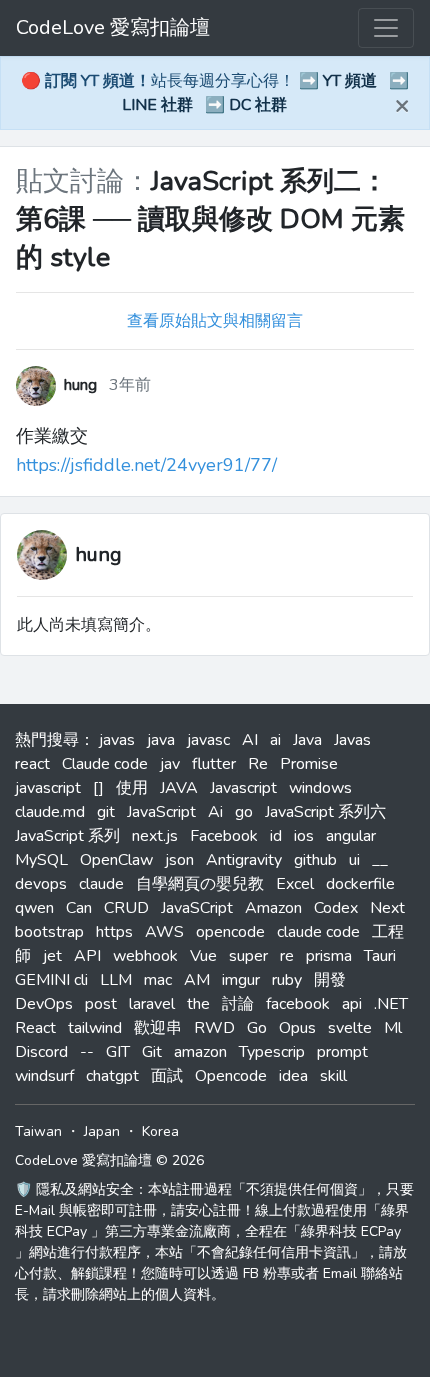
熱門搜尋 (47, 740)
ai (275, 740)
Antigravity (244, 860)
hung (98, 554)
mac (158, 980)
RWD (214, 1028)
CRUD (126, 908)
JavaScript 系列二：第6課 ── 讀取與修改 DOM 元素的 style (210, 219)
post (101, 1004)
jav (170, 764)
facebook (298, 1004)
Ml (393, 1028)
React (35, 1028)
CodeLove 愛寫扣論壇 (113, 27)
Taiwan (38, 1131)
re (287, 956)
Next (387, 908)
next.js (155, 836)
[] (98, 788)
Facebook (224, 836)
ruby (287, 980)
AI (250, 740)
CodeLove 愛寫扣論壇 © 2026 (109, 1160)
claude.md (50, 812)
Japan (102, 1131)
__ (380, 860)
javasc (208, 740)
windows (320, 788)
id (276, 836)
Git (152, 1052)
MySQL (41, 860)
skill (333, 1076)
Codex (336, 908)
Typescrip (272, 1052)
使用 (132, 788)
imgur (241, 980)
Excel (295, 884)
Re (258, 764)
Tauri (380, 956)
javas (117, 740)
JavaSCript (197, 908)
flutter (214, 764)
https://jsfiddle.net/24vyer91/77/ (146, 465)
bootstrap (49, 932)
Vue (203, 956)
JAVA (179, 788)
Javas (352, 740)
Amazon (273, 908)
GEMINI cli (51, 980)
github (315, 860)
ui (354, 860)
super (248, 956)
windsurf (44, 1076)
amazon (200, 1052)
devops (41, 884)
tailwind (95, 1028)
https (114, 932)
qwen (34, 908)
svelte (350, 1028)
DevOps (44, 1004)
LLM (116, 980)
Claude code (105, 764)
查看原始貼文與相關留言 (215, 321)
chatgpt (112, 1076)
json (179, 860)
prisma (329, 956)
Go (257, 1028)
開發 (330, 980)
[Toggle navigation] (386, 28)
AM (197, 980)
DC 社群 (258, 105)
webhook (145, 956)
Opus (297, 1028)
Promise (309, 764)
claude (101, 884)
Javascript (243, 788)
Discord (41, 1052)
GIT (118, 1052)
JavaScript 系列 (67, 836)
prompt (342, 1052)
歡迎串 (158, 1028)
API (87, 956)
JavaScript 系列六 (325, 812)
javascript (48, 788)
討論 (238, 1004)
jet (52, 956)
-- (87, 1052)
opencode (230, 932)
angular (351, 836)
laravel (152, 1004)
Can (79, 908)
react (32, 764)
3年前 (130, 385)
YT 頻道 (350, 81)
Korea (160, 1131)
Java (307, 740)
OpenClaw (116, 860)
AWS (164, 932)
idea (293, 1076)
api (352, 1004)
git (106, 812)
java (161, 740)
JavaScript (161, 812)
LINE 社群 (157, 105)
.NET (391, 1004)
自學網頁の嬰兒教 (200, 884)
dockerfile (360, 884)
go (244, 812)
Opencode (231, 1076)
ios (304, 836)
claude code (318, 932)
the (198, 1004)
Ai (215, 812)
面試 (167, 1076)
